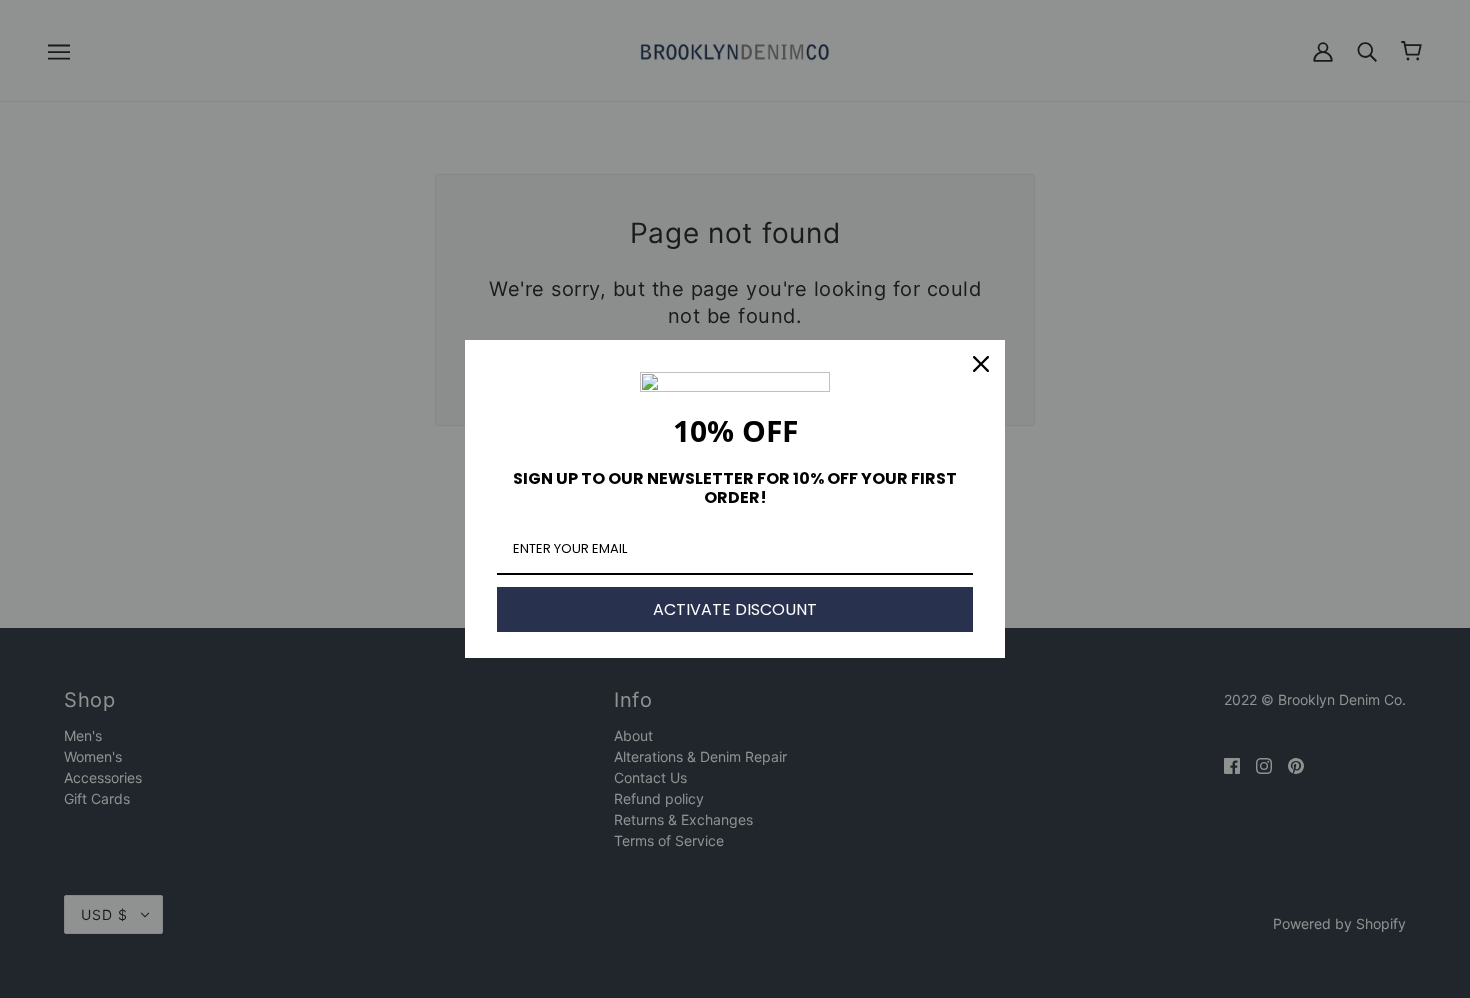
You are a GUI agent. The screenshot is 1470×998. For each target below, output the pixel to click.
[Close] (981, 364)
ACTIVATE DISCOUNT (735, 609)
